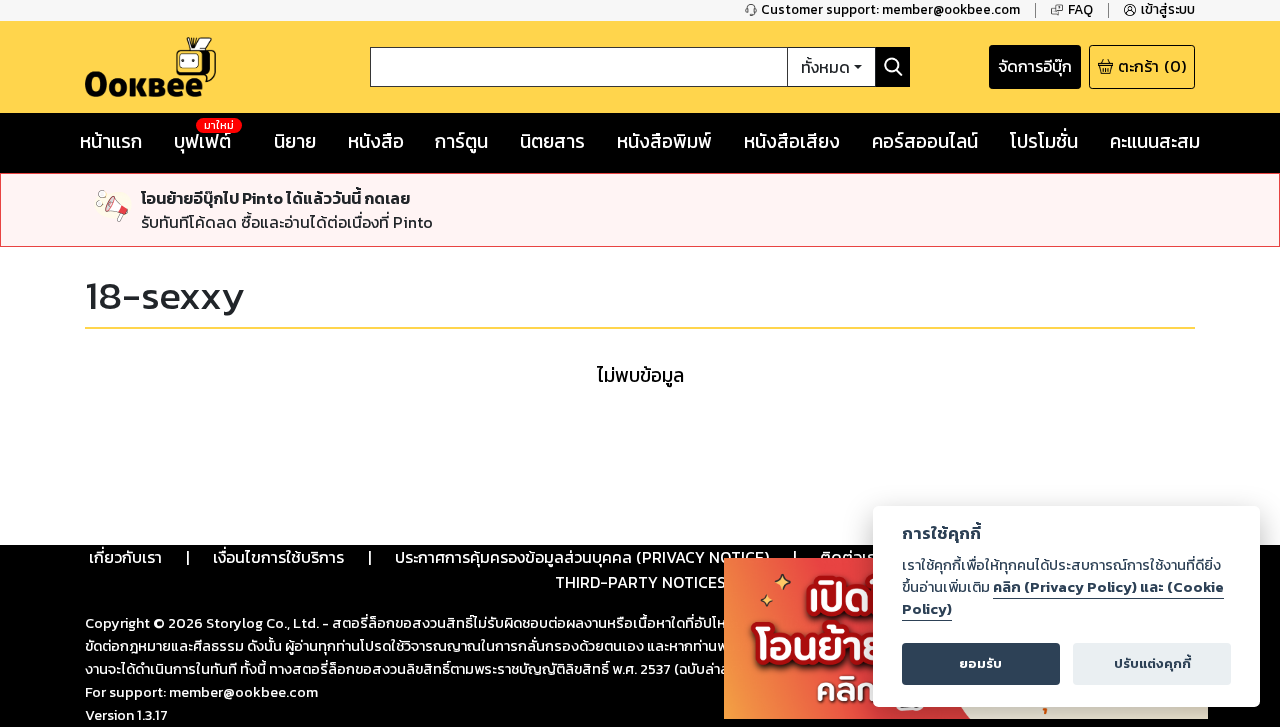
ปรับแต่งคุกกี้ (1152, 663)
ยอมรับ (980, 663)
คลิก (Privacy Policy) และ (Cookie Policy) (1063, 598)
